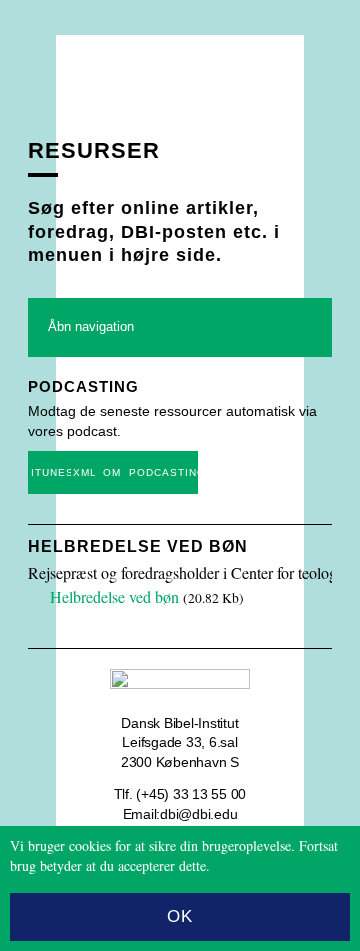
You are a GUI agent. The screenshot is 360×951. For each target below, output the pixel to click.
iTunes (51, 472)
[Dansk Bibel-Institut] (180, 77)
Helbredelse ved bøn (138, 546)
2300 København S (180, 762)
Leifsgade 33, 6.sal (179, 742)
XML (84, 472)
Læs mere (241, 865)
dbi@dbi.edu (198, 814)
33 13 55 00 (209, 794)
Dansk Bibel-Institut (179, 723)
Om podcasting (150, 472)
